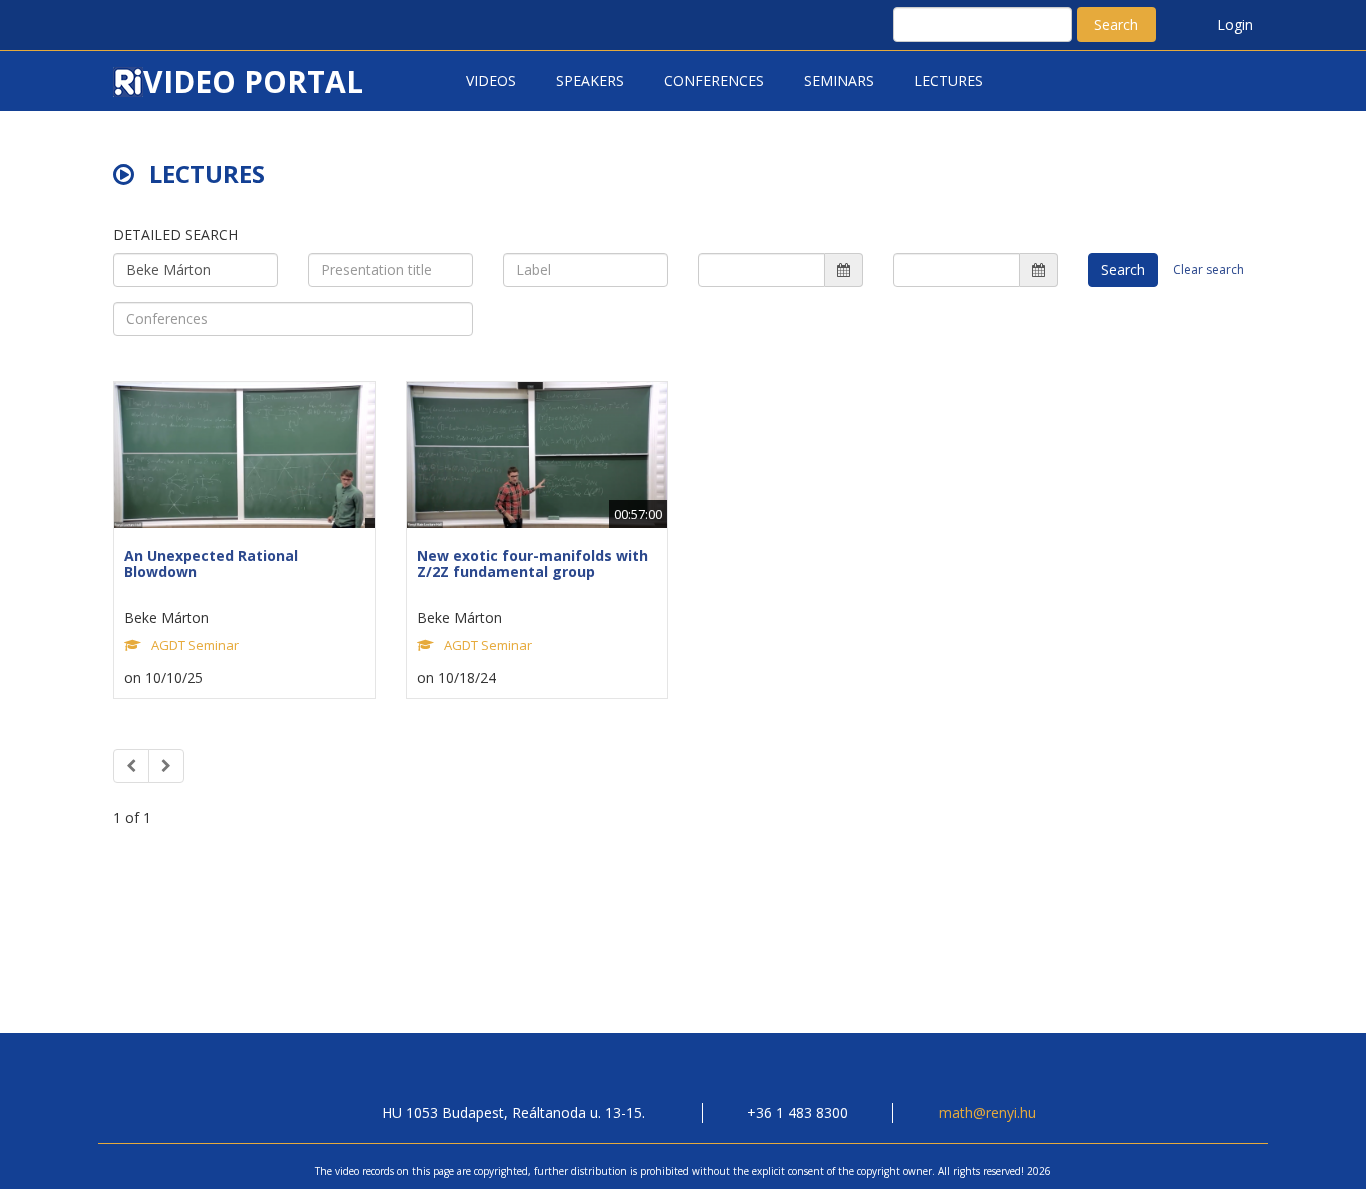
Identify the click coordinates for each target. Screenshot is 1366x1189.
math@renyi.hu (987, 1112)
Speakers (590, 80)
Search (1116, 24)
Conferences (714, 80)
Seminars (839, 80)
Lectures (948, 80)
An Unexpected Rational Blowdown (211, 563)
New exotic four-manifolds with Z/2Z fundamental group (532, 563)
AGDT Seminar (195, 645)
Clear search (1208, 269)
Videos (491, 80)
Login (1235, 24)
